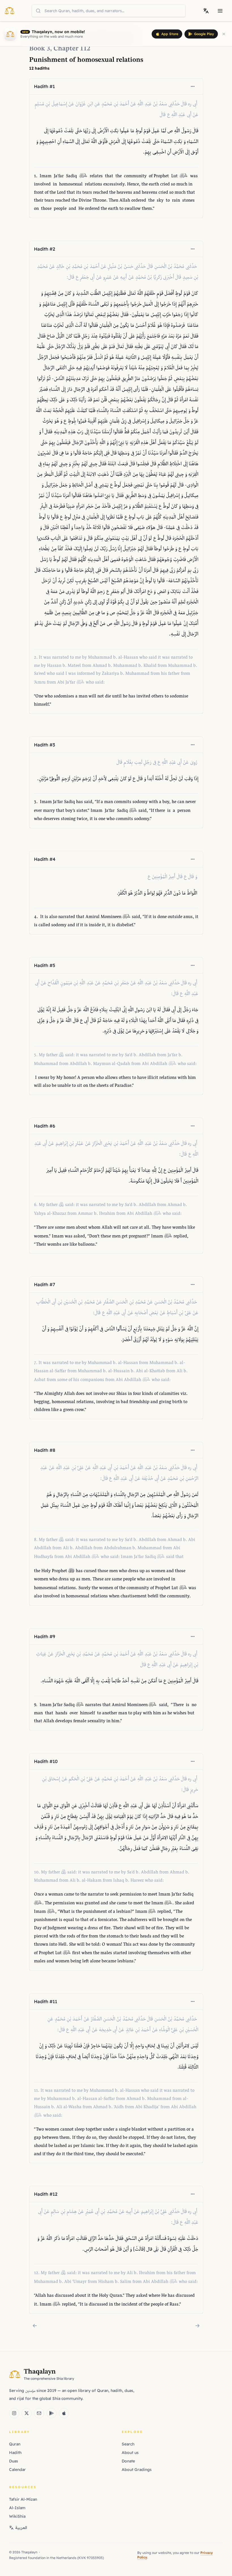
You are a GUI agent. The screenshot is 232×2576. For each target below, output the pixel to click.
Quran (15, 2444)
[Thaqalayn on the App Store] (64, 2413)
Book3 (40, 49)
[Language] (206, 11)
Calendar (17, 2470)
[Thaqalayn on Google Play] (51, 2413)
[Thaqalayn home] (11, 10)
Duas (14, 2461)
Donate (128, 2461)
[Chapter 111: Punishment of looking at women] (35, 2326)
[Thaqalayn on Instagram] (14, 2413)
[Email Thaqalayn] (39, 2413)
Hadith (15, 2453)
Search (128, 2444)
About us (130, 2453)
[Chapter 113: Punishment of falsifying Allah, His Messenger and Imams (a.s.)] (197, 2326)
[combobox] (109, 11)
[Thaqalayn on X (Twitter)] (27, 2413)
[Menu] (220, 11)
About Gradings (137, 2470)
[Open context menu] (193, 86)
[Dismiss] (224, 34)
